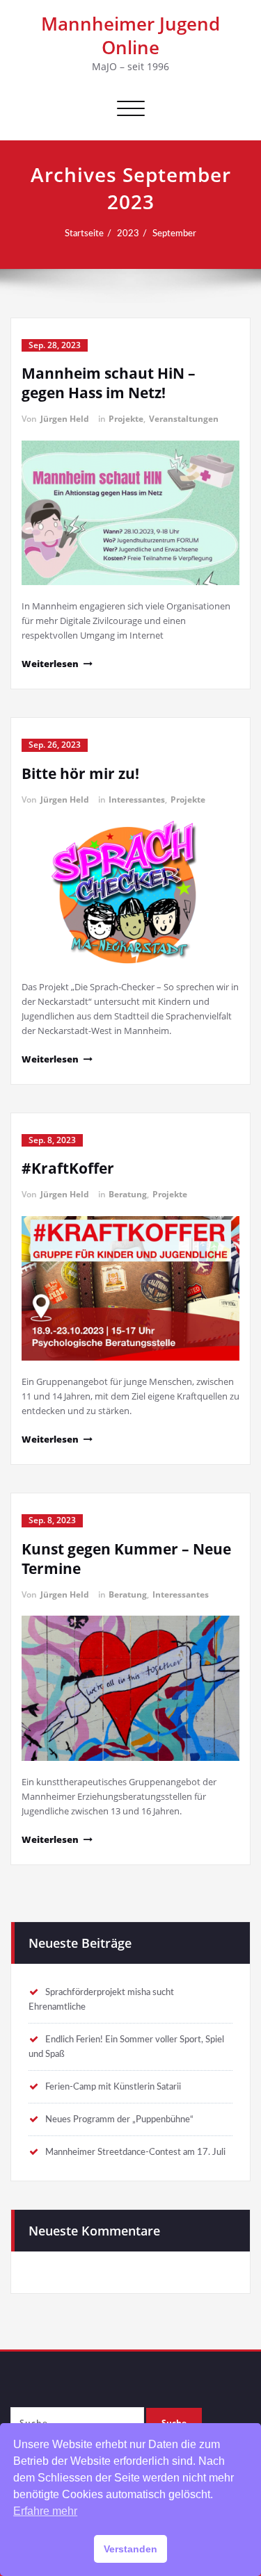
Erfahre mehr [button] (45, 2511)
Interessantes (137, 799)
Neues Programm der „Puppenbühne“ (119, 2119)
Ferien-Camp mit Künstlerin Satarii (113, 2087)
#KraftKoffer (68, 1168)
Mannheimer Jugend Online (130, 35)
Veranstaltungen (184, 419)
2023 (128, 233)
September (174, 233)
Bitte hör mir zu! (80, 773)
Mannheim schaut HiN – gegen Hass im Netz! (109, 383)
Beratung (128, 1194)
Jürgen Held (65, 419)
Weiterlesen (50, 664)
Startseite (84, 233)
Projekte (126, 419)
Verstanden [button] (130, 2549)
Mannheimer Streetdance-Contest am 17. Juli (135, 2152)
